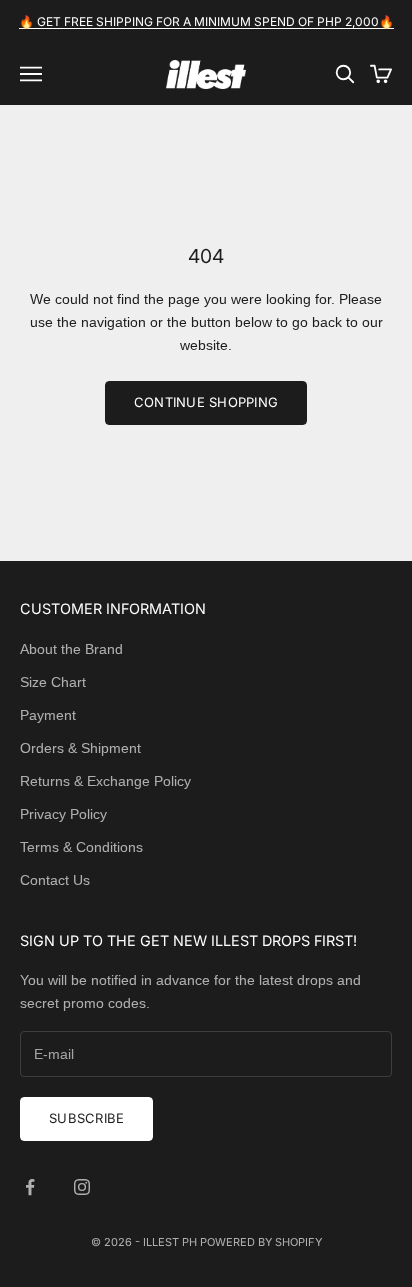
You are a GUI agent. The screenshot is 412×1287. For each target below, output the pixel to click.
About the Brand (71, 649)
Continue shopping (206, 402)
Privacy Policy (63, 814)
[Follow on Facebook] (30, 1187)
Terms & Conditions (81, 847)
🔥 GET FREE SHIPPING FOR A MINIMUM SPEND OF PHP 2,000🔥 (206, 21)
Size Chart (53, 682)
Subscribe (86, 1118)
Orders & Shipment (80, 748)
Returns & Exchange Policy (105, 781)
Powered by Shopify (261, 1242)
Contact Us (55, 880)
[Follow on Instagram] (82, 1187)
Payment (48, 715)
